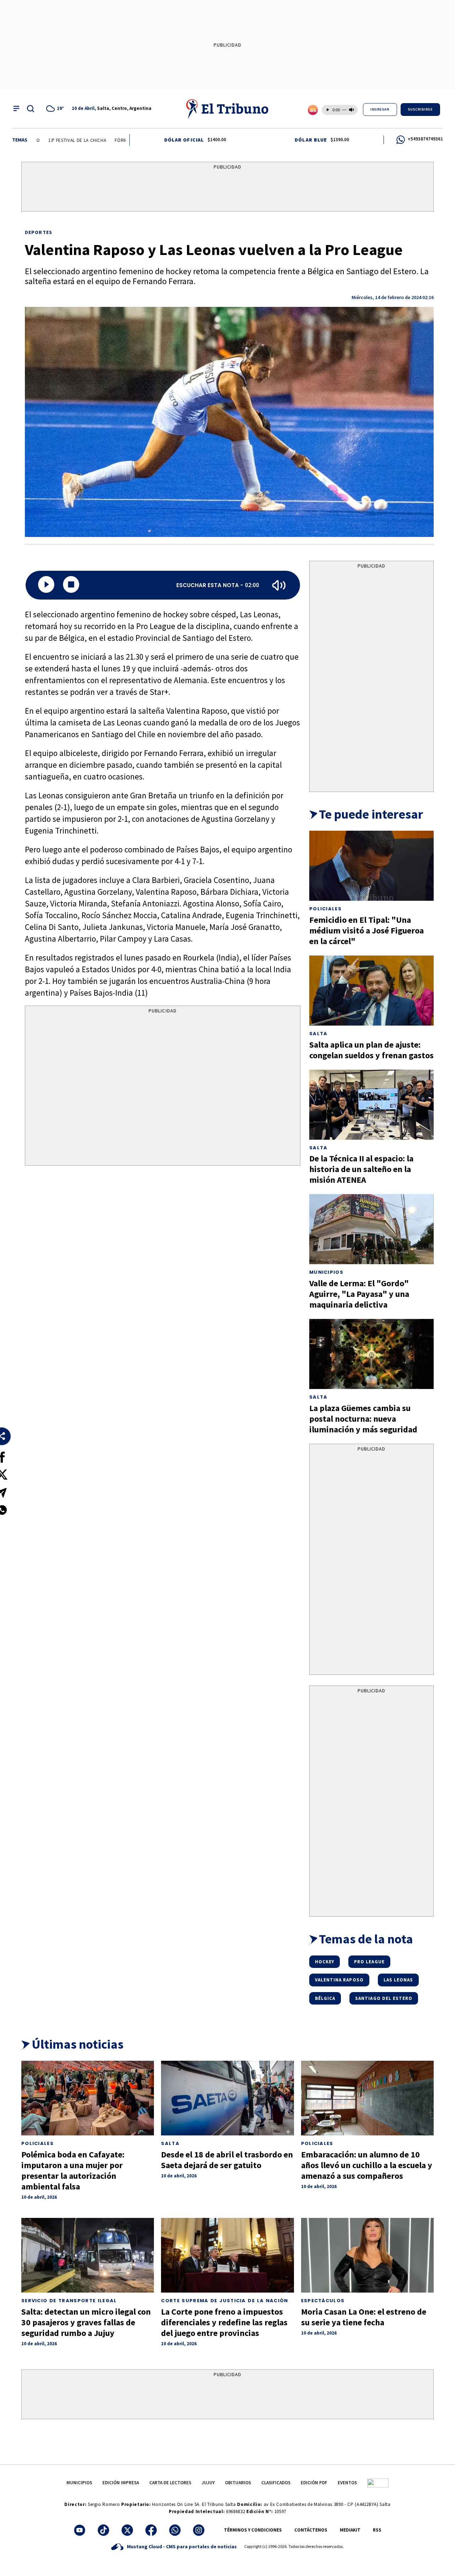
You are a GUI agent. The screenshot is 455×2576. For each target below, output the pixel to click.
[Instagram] (199, 2530)
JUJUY (208, 2483)
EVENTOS (347, 2483)
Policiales (325, 909)
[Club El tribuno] (378, 2483)
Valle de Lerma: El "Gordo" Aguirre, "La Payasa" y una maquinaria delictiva (359, 1294)
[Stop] (71, 585)
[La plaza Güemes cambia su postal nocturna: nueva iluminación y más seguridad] (371, 1354)
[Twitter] (127, 2530)
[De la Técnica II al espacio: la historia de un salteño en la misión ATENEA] (371, 1105)
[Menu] (16, 108)
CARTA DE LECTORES (170, 2483)
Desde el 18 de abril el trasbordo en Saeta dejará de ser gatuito (227, 2160)
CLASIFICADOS (276, 2483)
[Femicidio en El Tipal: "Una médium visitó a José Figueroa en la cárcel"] (371, 866)
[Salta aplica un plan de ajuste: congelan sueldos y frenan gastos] (371, 991)
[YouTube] (80, 2530)
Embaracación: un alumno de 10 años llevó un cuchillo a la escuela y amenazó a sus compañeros (367, 2165)
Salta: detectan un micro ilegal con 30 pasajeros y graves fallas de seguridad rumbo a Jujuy (86, 2322)
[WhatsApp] (175, 2530)
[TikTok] (103, 2530)
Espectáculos (323, 2301)
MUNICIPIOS (79, 2483)
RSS (377, 2530)
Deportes (39, 232)
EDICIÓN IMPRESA (121, 2483)
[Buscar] (31, 108)
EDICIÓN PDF (314, 2483)
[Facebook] (151, 2530)
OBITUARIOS (238, 2483)
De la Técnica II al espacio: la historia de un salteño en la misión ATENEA (361, 1169)
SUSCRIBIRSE (421, 109)
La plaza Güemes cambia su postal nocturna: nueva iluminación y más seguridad (363, 1419)
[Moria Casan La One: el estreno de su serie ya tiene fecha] (367, 2255)
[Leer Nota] (46, 585)
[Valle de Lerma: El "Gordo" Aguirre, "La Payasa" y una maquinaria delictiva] (371, 1229)
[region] (227, 188)
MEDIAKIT (350, 2530)
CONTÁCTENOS (311, 2530)
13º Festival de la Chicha (42, 140)
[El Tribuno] (227, 108)
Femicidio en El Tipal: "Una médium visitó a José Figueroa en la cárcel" (366, 930)
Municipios (326, 1272)
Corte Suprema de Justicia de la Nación (224, 2301)
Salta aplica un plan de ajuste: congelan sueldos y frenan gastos (371, 1050)
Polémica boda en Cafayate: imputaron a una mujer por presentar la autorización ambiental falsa (73, 2170)
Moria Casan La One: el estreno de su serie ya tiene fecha (364, 2317)
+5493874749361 (425, 139)
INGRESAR (380, 109)
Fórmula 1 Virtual (101, 140)
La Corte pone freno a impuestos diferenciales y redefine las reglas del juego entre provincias (224, 2322)
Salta (318, 1034)
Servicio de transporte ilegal (69, 2301)
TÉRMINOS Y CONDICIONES (253, 2530)
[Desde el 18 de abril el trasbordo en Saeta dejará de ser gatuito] (227, 2098)
